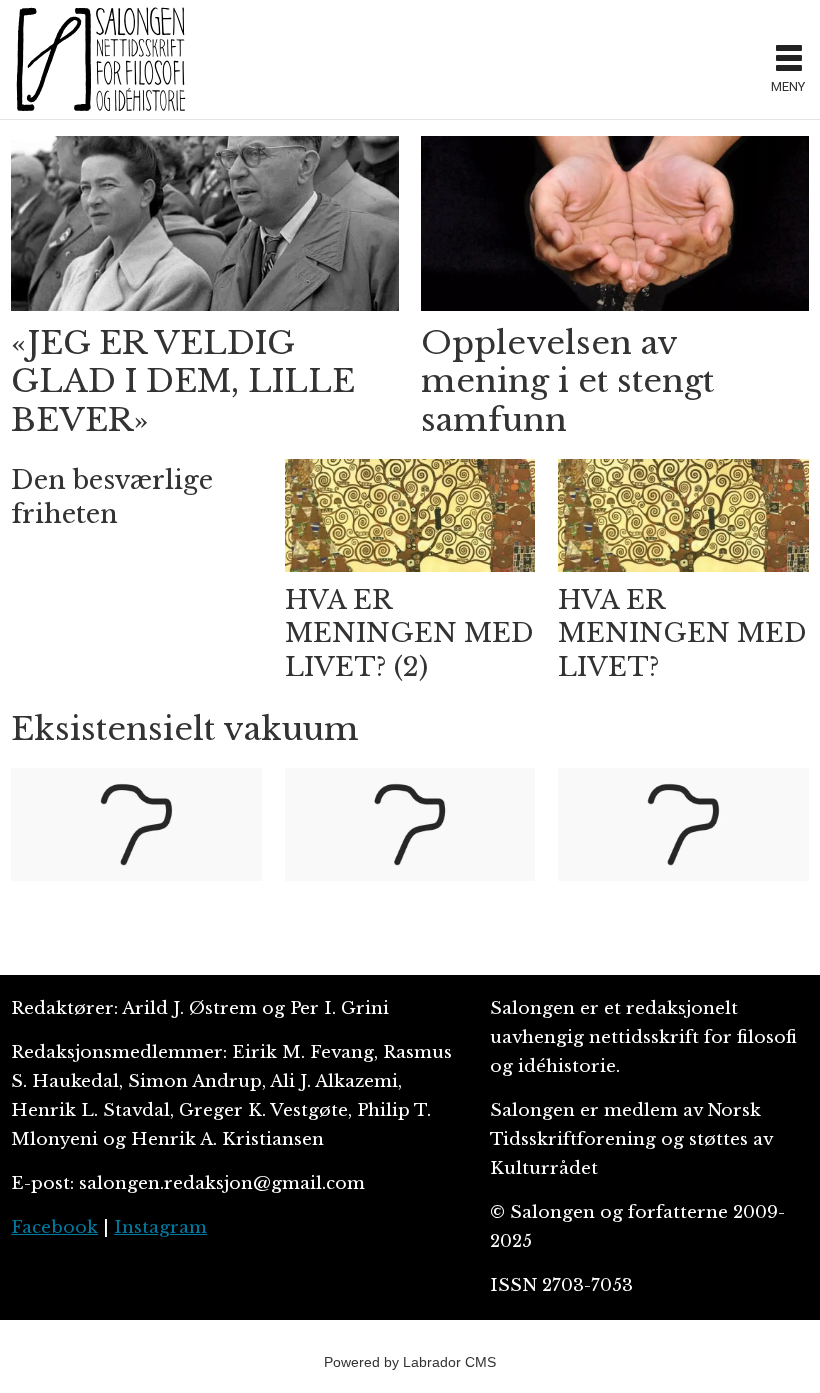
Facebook (54, 1227)
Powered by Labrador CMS (410, 1362)
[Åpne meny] (789, 60)
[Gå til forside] (384, 59)
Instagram (160, 1227)
